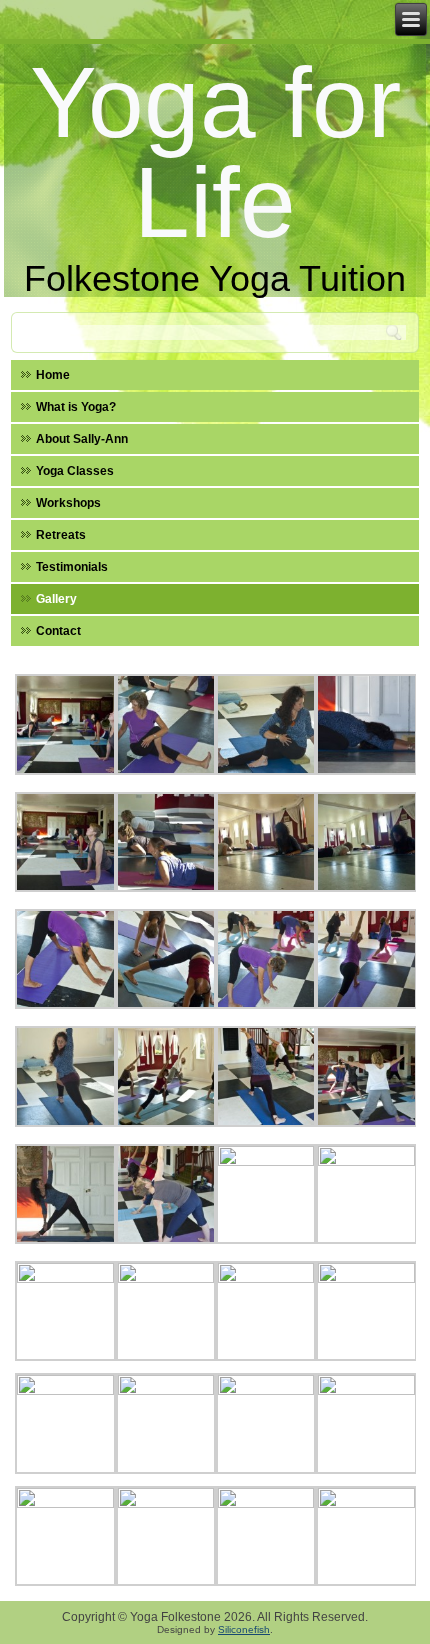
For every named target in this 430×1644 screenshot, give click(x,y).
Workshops (68, 503)
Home (53, 375)
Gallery (56, 599)
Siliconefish (244, 1629)
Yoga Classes (75, 471)
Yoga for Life (215, 152)
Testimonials (72, 567)
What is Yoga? (76, 407)
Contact (58, 631)
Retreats (61, 535)
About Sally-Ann (82, 439)
